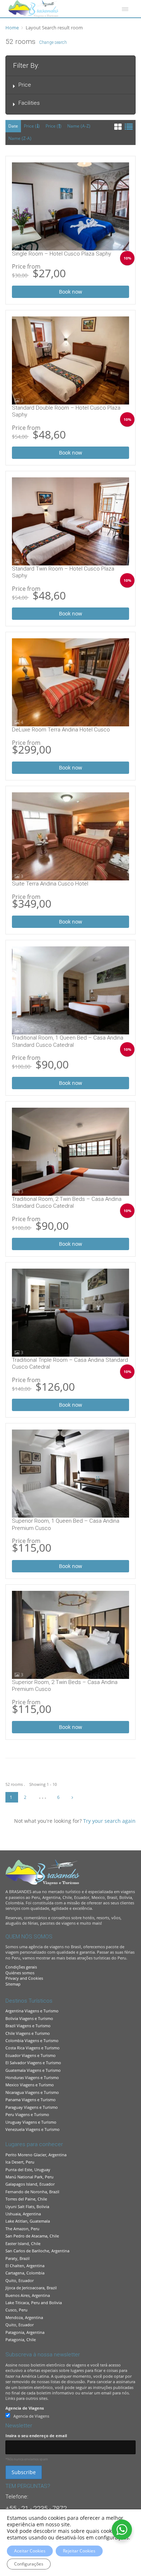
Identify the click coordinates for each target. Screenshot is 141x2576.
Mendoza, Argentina (24, 2317)
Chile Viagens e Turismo (28, 2033)
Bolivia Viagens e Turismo (29, 2018)
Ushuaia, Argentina (23, 2214)
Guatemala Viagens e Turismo (33, 2070)
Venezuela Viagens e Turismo (33, 2129)
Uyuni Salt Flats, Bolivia (27, 2206)
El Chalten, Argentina (25, 2266)
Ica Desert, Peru (20, 2162)
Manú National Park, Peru (29, 2177)
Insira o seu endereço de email (36, 2436)
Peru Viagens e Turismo (27, 2114)
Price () (32, 126)
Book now (70, 292)
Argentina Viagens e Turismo (32, 2011)
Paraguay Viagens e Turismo (32, 2107)
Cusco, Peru (16, 2310)
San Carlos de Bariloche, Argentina (37, 2251)
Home (12, 28)
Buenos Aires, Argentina (28, 2295)
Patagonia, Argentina (25, 2332)
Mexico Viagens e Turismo (30, 2085)
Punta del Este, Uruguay (28, 2170)
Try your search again (109, 1821)
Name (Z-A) (20, 138)
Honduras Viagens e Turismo (32, 2077)
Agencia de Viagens (25, 2408)
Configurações (29, 2564)
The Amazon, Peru (22, 2229)
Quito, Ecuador (20, 2280)
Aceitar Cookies (30, 2551)
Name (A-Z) (79, 126)
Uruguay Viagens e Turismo (31, 2122)
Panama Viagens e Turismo (31, 2100)
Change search (53, 42)
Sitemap (13, 1984)
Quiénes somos (20, 1973)
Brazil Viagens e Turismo (28, 2026)
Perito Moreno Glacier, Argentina (36, 2155)
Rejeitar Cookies (79, 2551)
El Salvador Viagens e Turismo (33, 2063)
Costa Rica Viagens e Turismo (33, 2048)
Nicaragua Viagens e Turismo (32, 2092)
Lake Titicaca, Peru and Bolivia (34, 2303)
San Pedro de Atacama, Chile (32, 2236)
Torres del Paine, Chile (26, 2199)
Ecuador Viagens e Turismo (31, 2055)
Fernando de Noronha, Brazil (32, 2192)
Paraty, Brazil (18, 2258)
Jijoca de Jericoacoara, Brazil (31, 2288)
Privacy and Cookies (24, 1978)
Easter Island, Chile (23, 2243)
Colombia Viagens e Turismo (32, 2040)
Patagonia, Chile (21, 2339)
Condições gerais (21, 1967)
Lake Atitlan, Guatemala (28, 2221)
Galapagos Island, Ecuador (30, 2184)
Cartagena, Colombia (25, 2273)
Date (13, 126)
